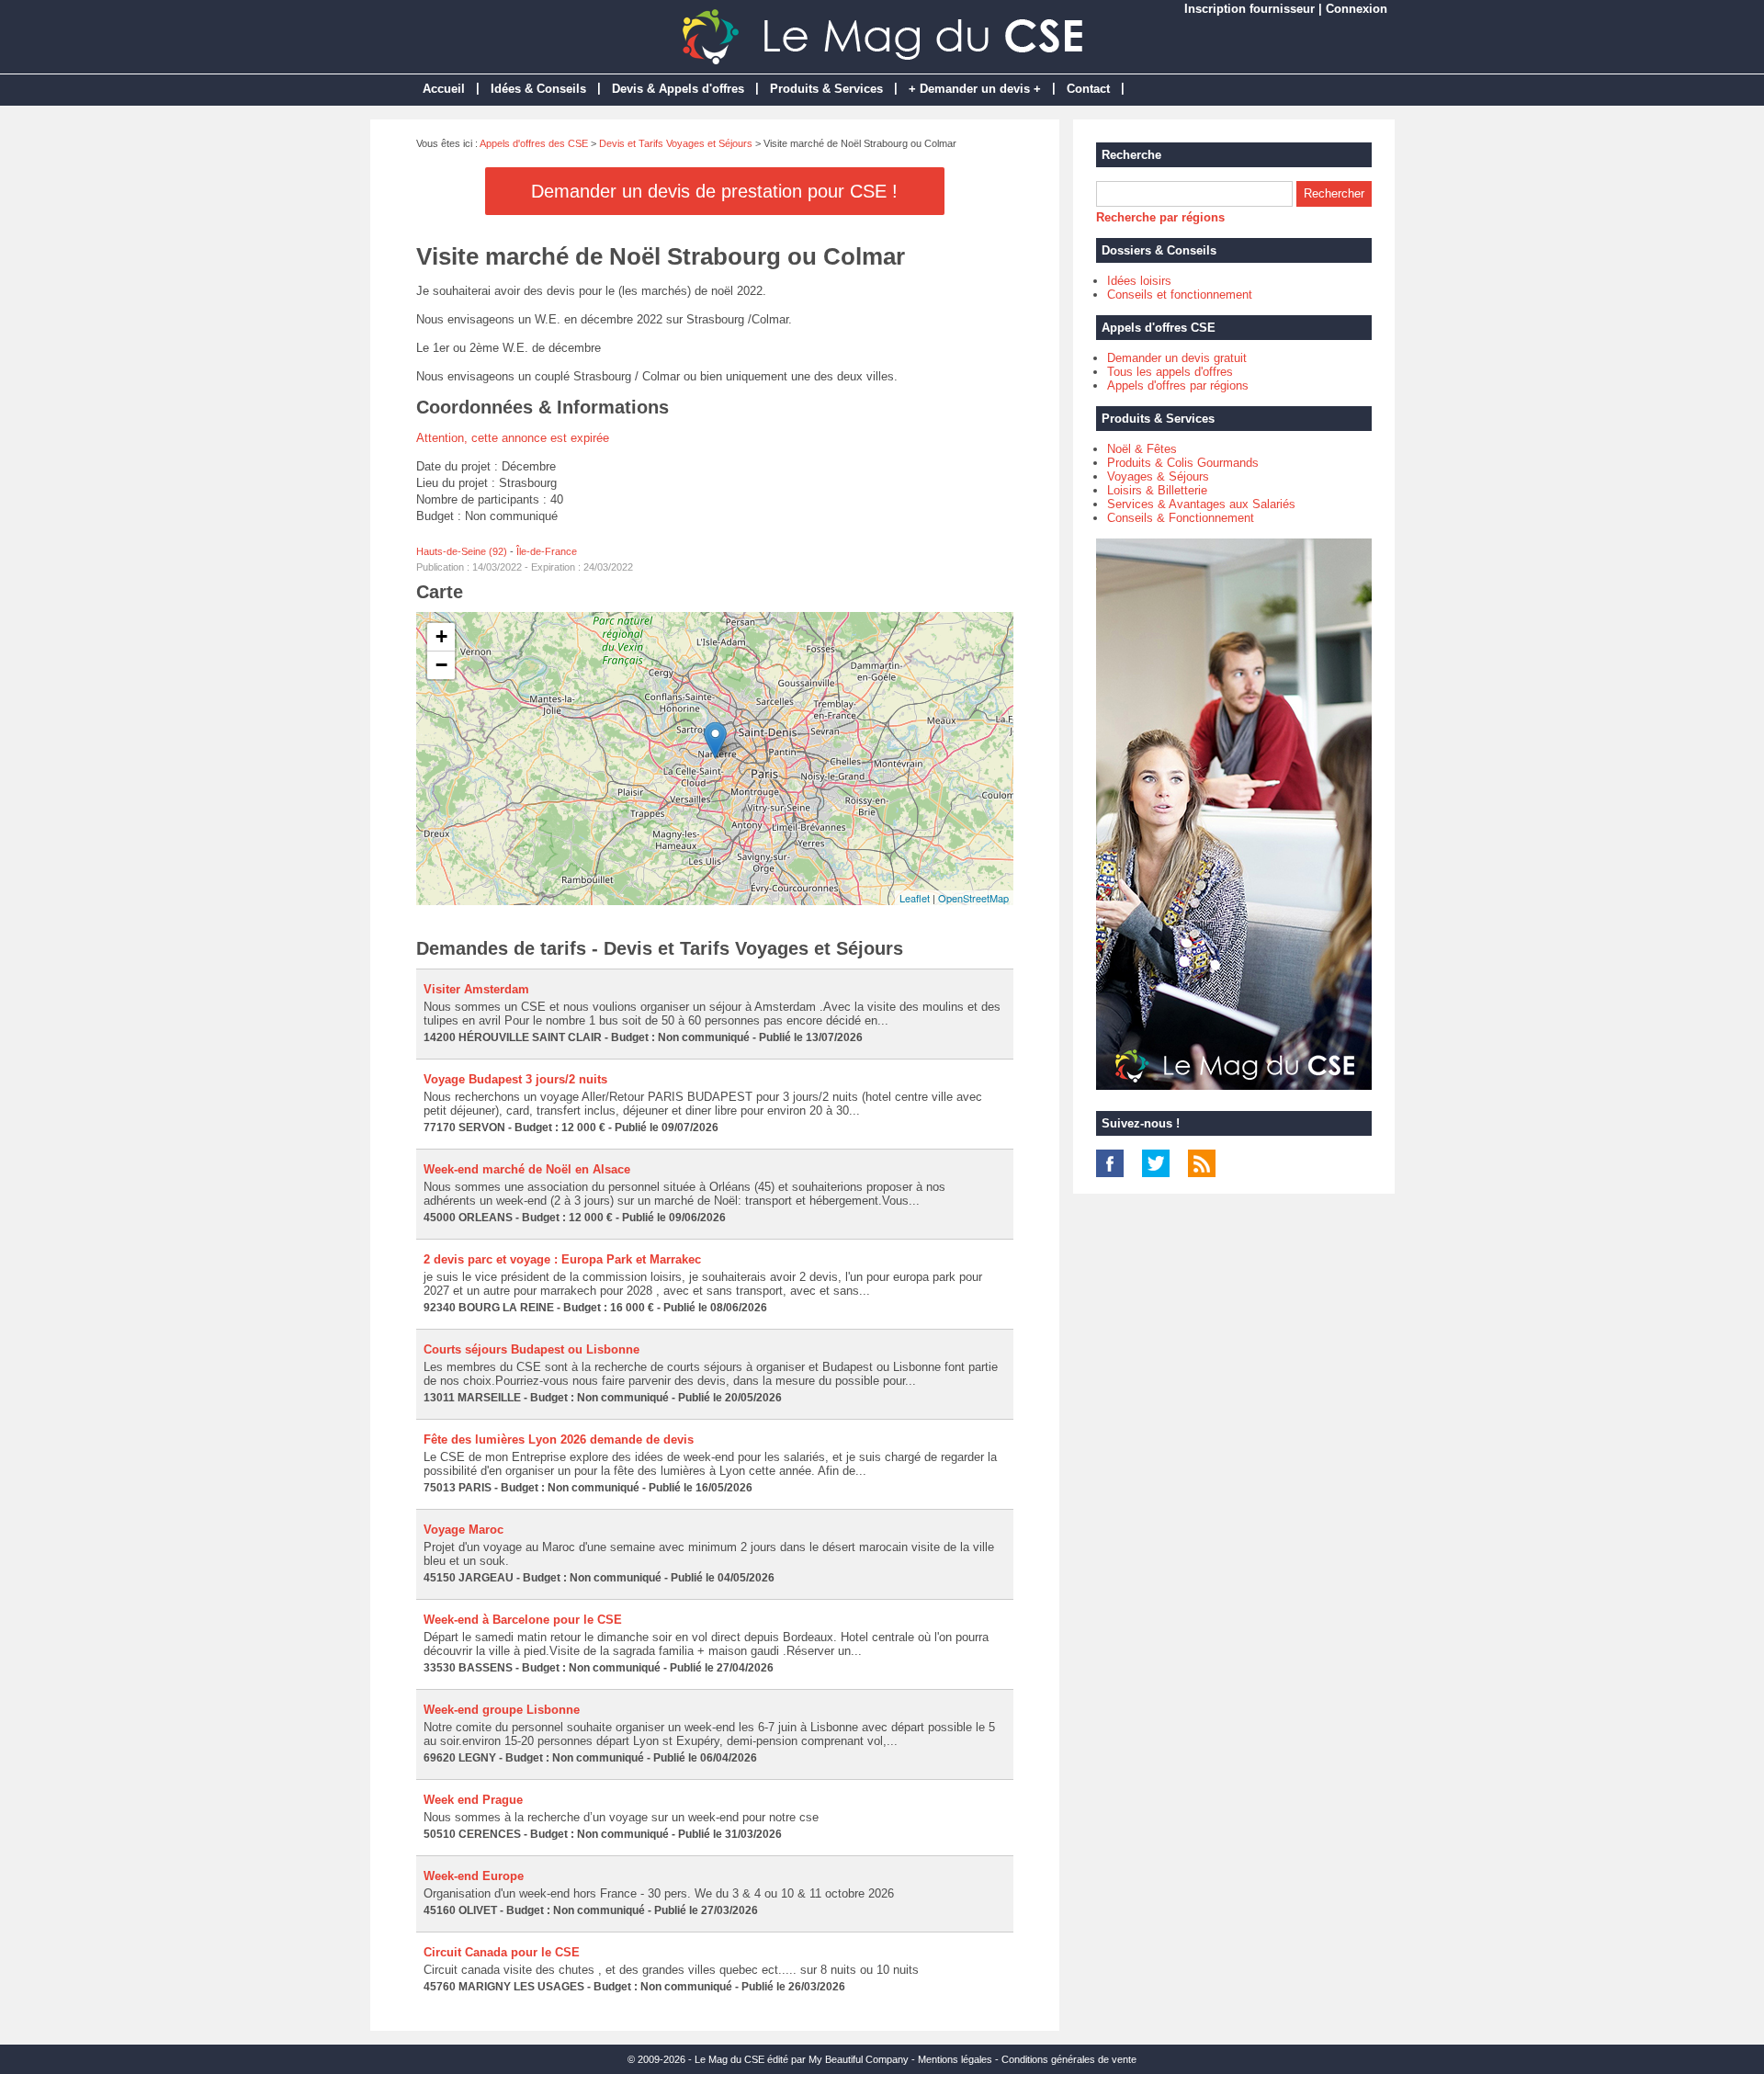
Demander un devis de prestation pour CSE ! (714, 191)
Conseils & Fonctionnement (1181, 518)
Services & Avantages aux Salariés (1201, 504)
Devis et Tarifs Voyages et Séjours (676, 143)
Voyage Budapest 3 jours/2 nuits (515, 1079)
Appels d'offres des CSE (534, 143)
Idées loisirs (1139, 281)
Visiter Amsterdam (476, 989)
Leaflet (915, 898)
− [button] (441, 665)
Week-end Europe (474, 1876)
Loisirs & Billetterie (1157, 490)
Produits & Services (826, 89)
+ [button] (441, 636)
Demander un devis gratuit (1177, 358)
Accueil (444, 89)
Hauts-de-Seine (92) (462, 551)
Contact (1088, 89)
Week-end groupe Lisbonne (502, 1710)
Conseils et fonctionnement (1180, 295)
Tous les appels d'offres (1170, 372)
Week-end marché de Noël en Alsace (527, 1169)
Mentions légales (955, 2059)
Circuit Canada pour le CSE (502, 1952)
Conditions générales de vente (1069, 2059)
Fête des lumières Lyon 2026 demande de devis (559, 1439)
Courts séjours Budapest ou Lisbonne (531, 1349)
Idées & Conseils (538, 89)
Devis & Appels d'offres (678, 89)
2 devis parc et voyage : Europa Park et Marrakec (562, 1259)
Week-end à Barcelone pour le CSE (523, 1620)
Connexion (1357, 9)
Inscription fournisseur (1249, 9)
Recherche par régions (1160, 217)
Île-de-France (547, 551)
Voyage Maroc (464, 1530)
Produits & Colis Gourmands (1183, 463)
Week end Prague (473, 1800)
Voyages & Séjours (1158, 476)
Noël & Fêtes (1142, 449)
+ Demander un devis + (975, 89)
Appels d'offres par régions (1178, 385)
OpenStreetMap (973, 898)
